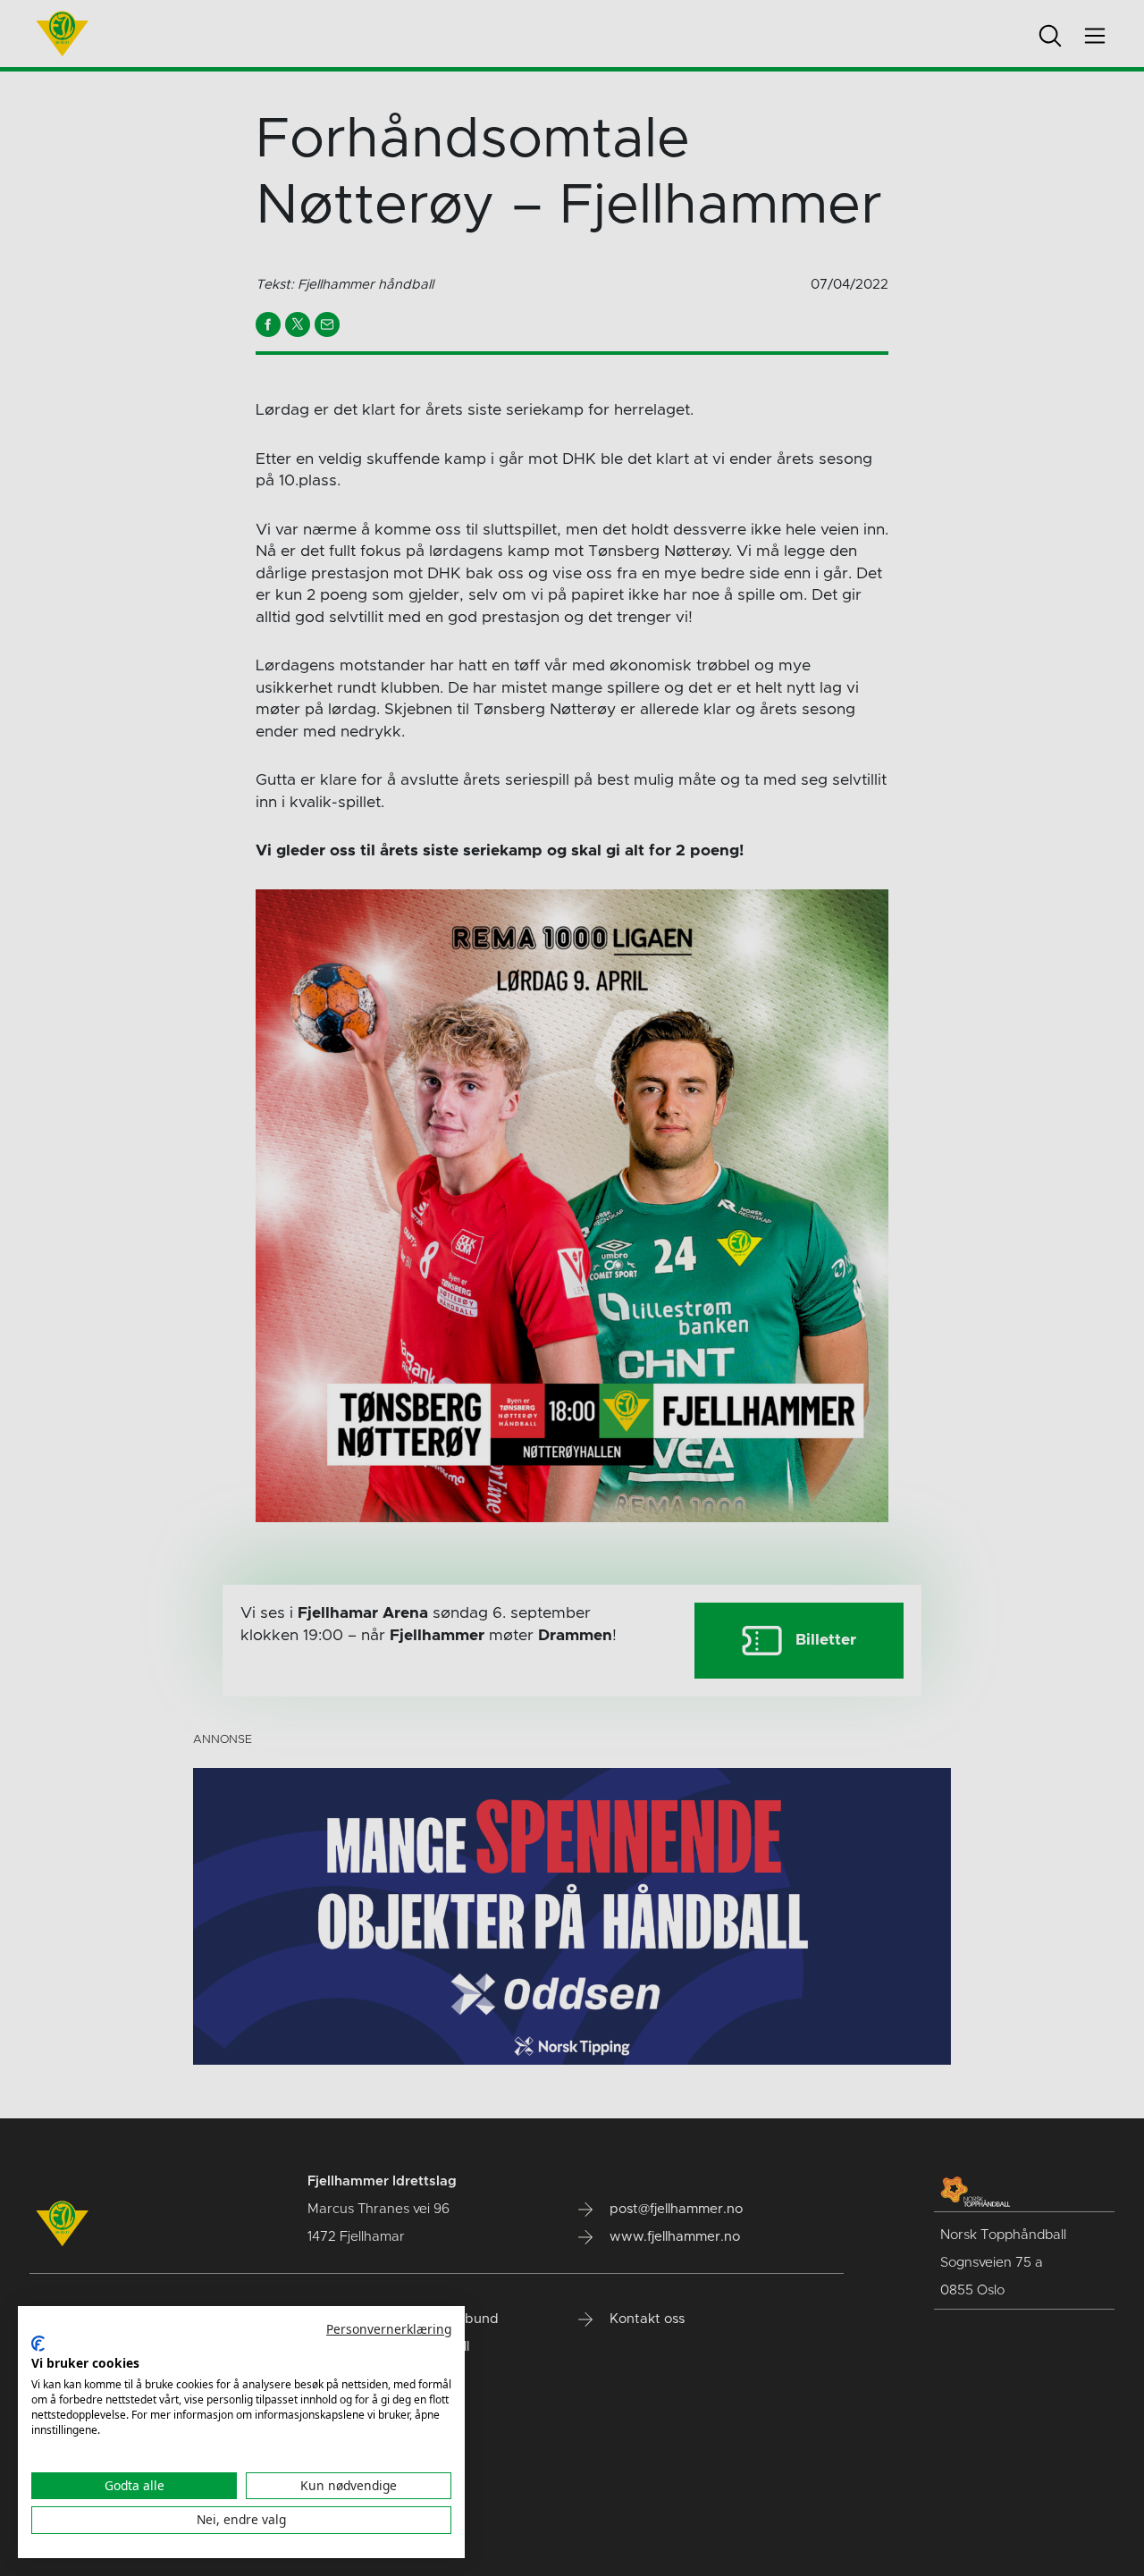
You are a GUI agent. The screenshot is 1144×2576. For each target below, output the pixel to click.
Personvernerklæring (389, 2329)
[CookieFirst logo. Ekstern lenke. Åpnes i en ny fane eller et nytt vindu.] (38, 2344)
